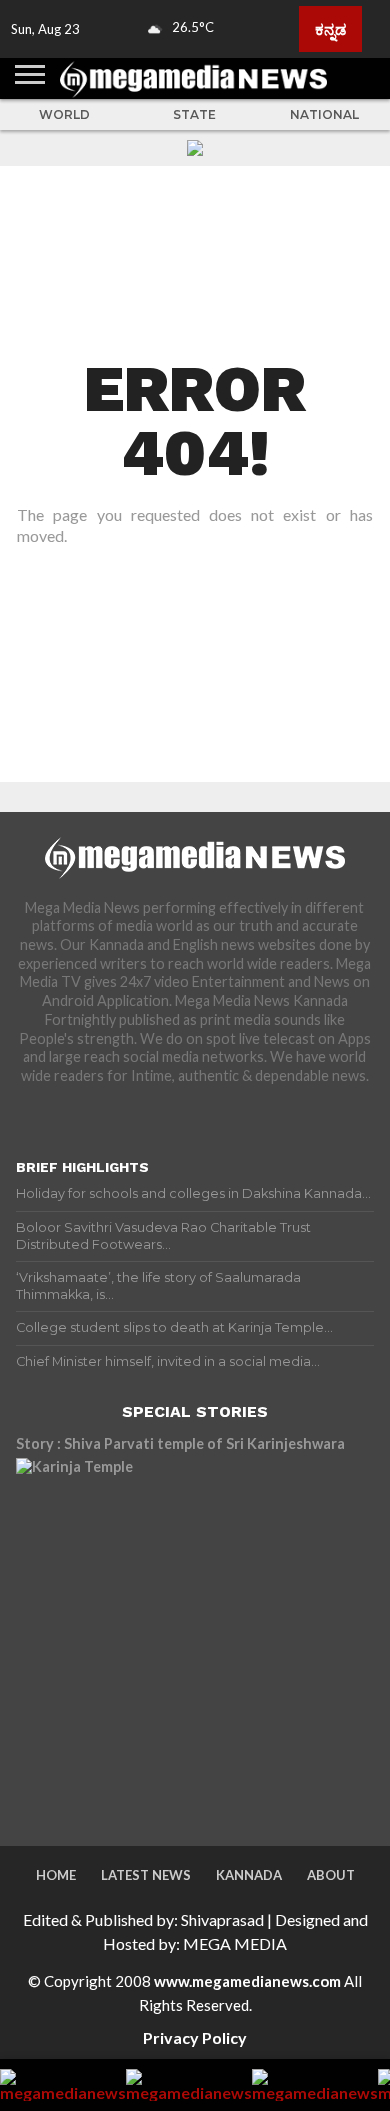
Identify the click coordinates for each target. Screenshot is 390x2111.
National (324, 114)
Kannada (249, 1875)
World (64, 114)
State (194, 114)
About (331, 1875)
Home (56, 1875)
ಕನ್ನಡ (330, 29)
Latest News (146, 1875)
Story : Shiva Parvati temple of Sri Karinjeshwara (180, 1443)
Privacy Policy (195, 2037)
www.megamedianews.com (247, 1981)
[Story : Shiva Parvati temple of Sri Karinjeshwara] (191, 1633)
